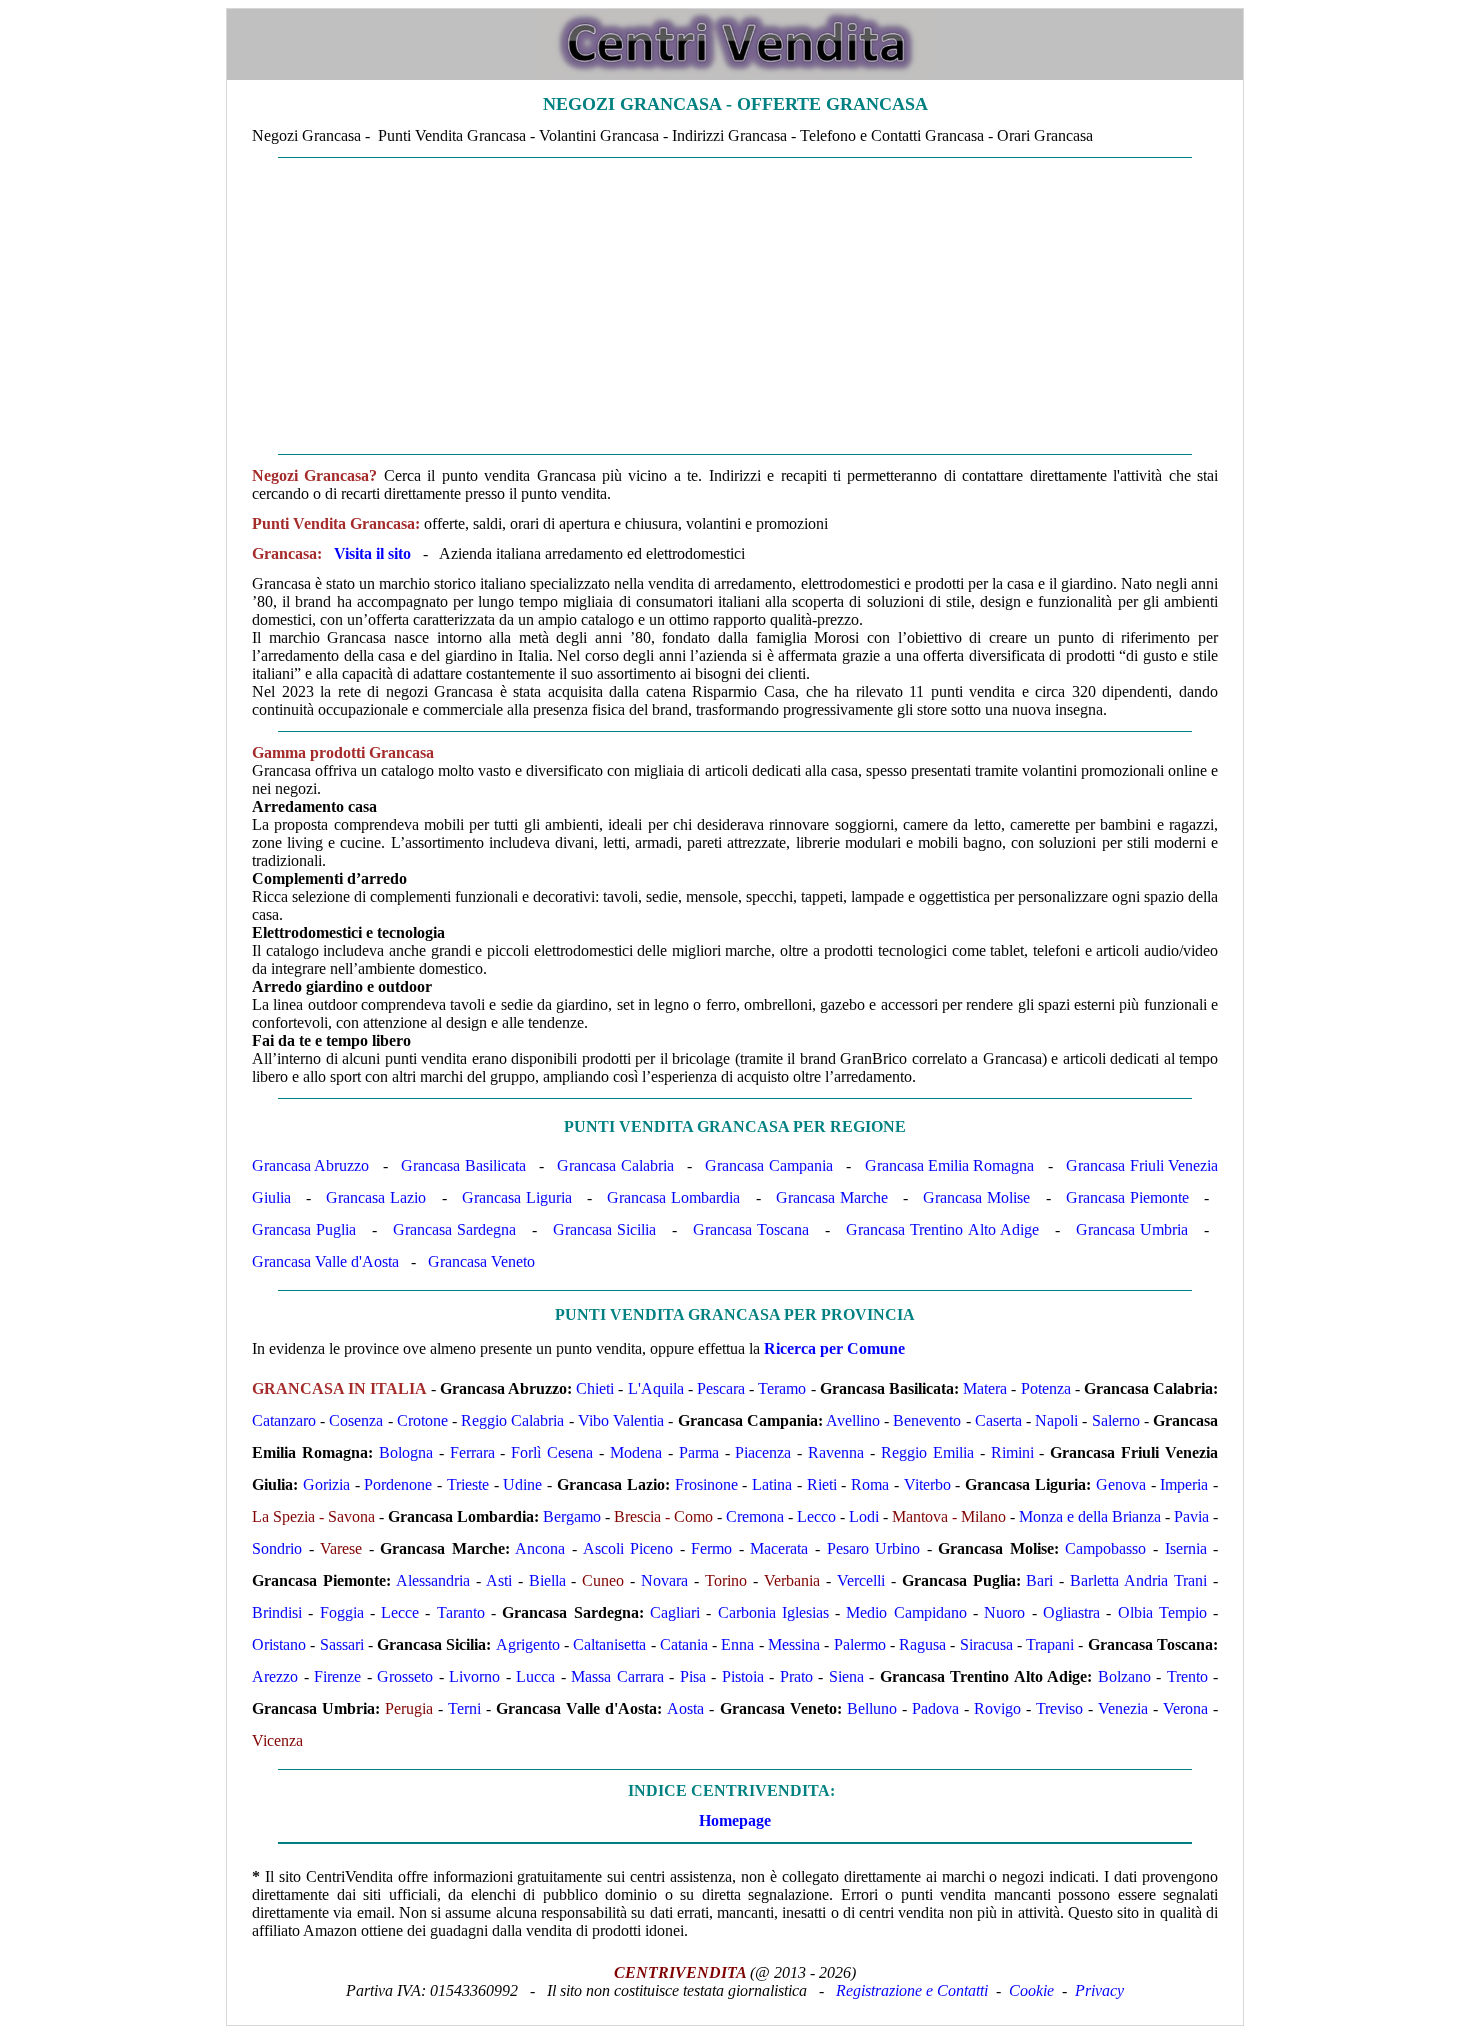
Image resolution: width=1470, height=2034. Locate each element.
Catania (684, 1644)
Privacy (1099, 1990)
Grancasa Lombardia (673, 1197)
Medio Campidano (906, 1612)
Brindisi (277, 1612)
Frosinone (706, 1484)
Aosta (685, 1708)
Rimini (1012, 1452)
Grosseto (405, 1676)
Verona (1185, 1708)
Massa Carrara (617, 1676)
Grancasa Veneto (481, 1261)
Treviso (1059, 1708)
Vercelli (861, 1580)
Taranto (461, 1612)
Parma (699, 1452)
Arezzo (275, 1676)
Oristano (279, 1644)
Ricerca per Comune (834, 1348)
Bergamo (572, 1516)
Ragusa (922, 1644)
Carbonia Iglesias (773, 1612)
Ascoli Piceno (628, 1548)
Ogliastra (1071, 1612)
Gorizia (326, 1484)
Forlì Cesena (552, 1452)
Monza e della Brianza (1090, 1516)
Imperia (1184, 1484)
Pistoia (743, 1676)
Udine (522, 1484)
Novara (664, 1580)
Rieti (822, 1484)
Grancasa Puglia (304, 1229)
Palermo (860, 1644)
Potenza (1046, 1388)
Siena (846, 1676)
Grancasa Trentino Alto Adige (942, 1229)
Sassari (342, 1644)
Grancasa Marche (832, 1197)
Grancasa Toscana (751, 1229)
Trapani (1050, 1644)
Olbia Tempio (1162, 1612)
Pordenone (398, 1484)
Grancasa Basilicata (463, 1165)
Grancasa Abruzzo (310, 1165)
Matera (985, 1388)
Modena (636, 1452)
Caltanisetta (609, 1644)
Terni (464, 1708)
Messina (794, 1644)
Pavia (1191, 1516)
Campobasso (1105, 1548)
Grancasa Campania (768, 1165)
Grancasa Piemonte (1127, 1197)
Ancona (540, 1548)
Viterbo (927, 1484)
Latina (772, 1484)
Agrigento (528, 1644)
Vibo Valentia (621, 1420)
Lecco (816, 1516)
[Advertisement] (735, 306)
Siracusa (986, 1644)
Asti (499, 1580)
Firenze (337, 1676)
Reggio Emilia (927, 1452)
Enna (737, 1644)
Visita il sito (372, 553)
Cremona (755, 1516)
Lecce (400, 1612)
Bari (1039, 1580)
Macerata (779, 1548)
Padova (935, 1708)
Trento (1187, 1676)
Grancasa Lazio (376, 1197)
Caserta (998, 1420)
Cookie (1031, 1990)
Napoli (1056, 1420)
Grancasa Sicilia (604, 1229)
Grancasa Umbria (1132, 1229)
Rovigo (997, 1708)
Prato (796, 1676)
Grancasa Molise (976, 1197)
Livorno (474, 1676)
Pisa (693, 1676)
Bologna (406, 1452)
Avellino (853, 1420)
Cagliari (675, 1612)
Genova (1121, 1484)
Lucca (535, 1676)
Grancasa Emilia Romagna (950, 1165)
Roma (870, 1484)
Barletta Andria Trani (1138, 1580)
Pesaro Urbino (874, 1548)
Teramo (782, 1388)
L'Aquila (656, 1388)
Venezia (1123, 1708)
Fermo (711, 1548)
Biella (547, 1580)
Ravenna (836, 1452)
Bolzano (1124, 1676)
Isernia (1186, 1548)
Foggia (342, 1612)
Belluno (872, 1708)
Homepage (735, 1820)
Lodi (864, 1516)
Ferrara (472, 1452)
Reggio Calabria (512, 1420)
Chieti (595, 1388)
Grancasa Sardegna (454, 1229)
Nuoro (1004, 1612)
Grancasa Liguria (517, 1197)
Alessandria (433, 1580)
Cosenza (356, 1420)
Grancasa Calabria (615, 1165)
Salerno (1116, 1420)
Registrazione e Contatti (912, 1990)
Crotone (422, 1420)
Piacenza (763, 1452)
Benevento (927, 1420)
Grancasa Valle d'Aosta (325, 1261)
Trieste (468, 1484)
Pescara (721, 1388)
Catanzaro (284, 1420)
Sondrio (277, 1548)
